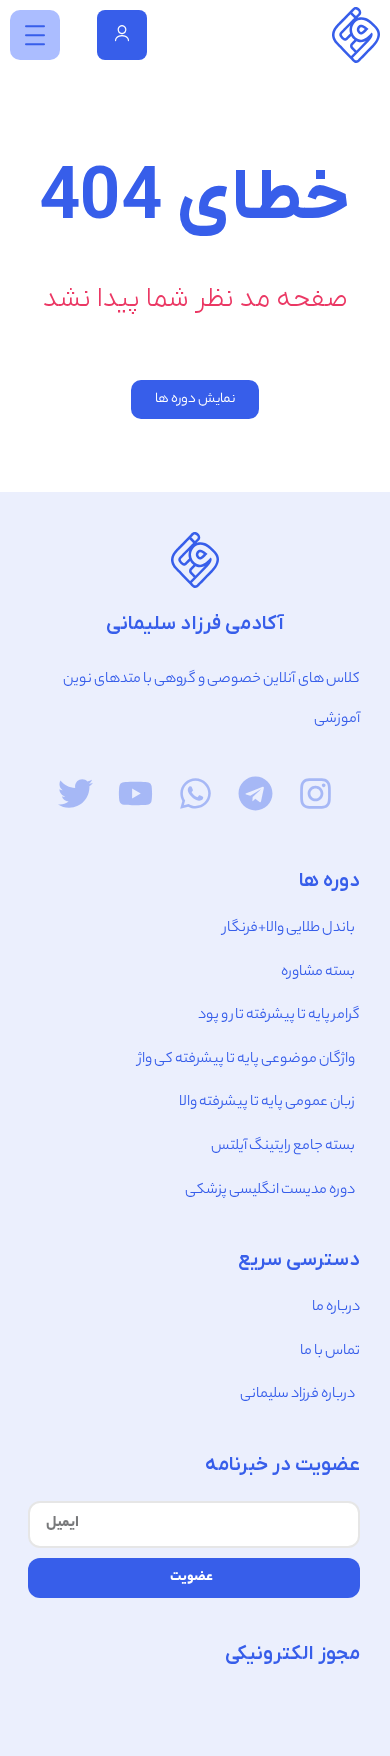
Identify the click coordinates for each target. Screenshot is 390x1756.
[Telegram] (255, 793)
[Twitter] (75, 793)
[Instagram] (315, 793)
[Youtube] (135, 793)
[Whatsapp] (195, 793)
